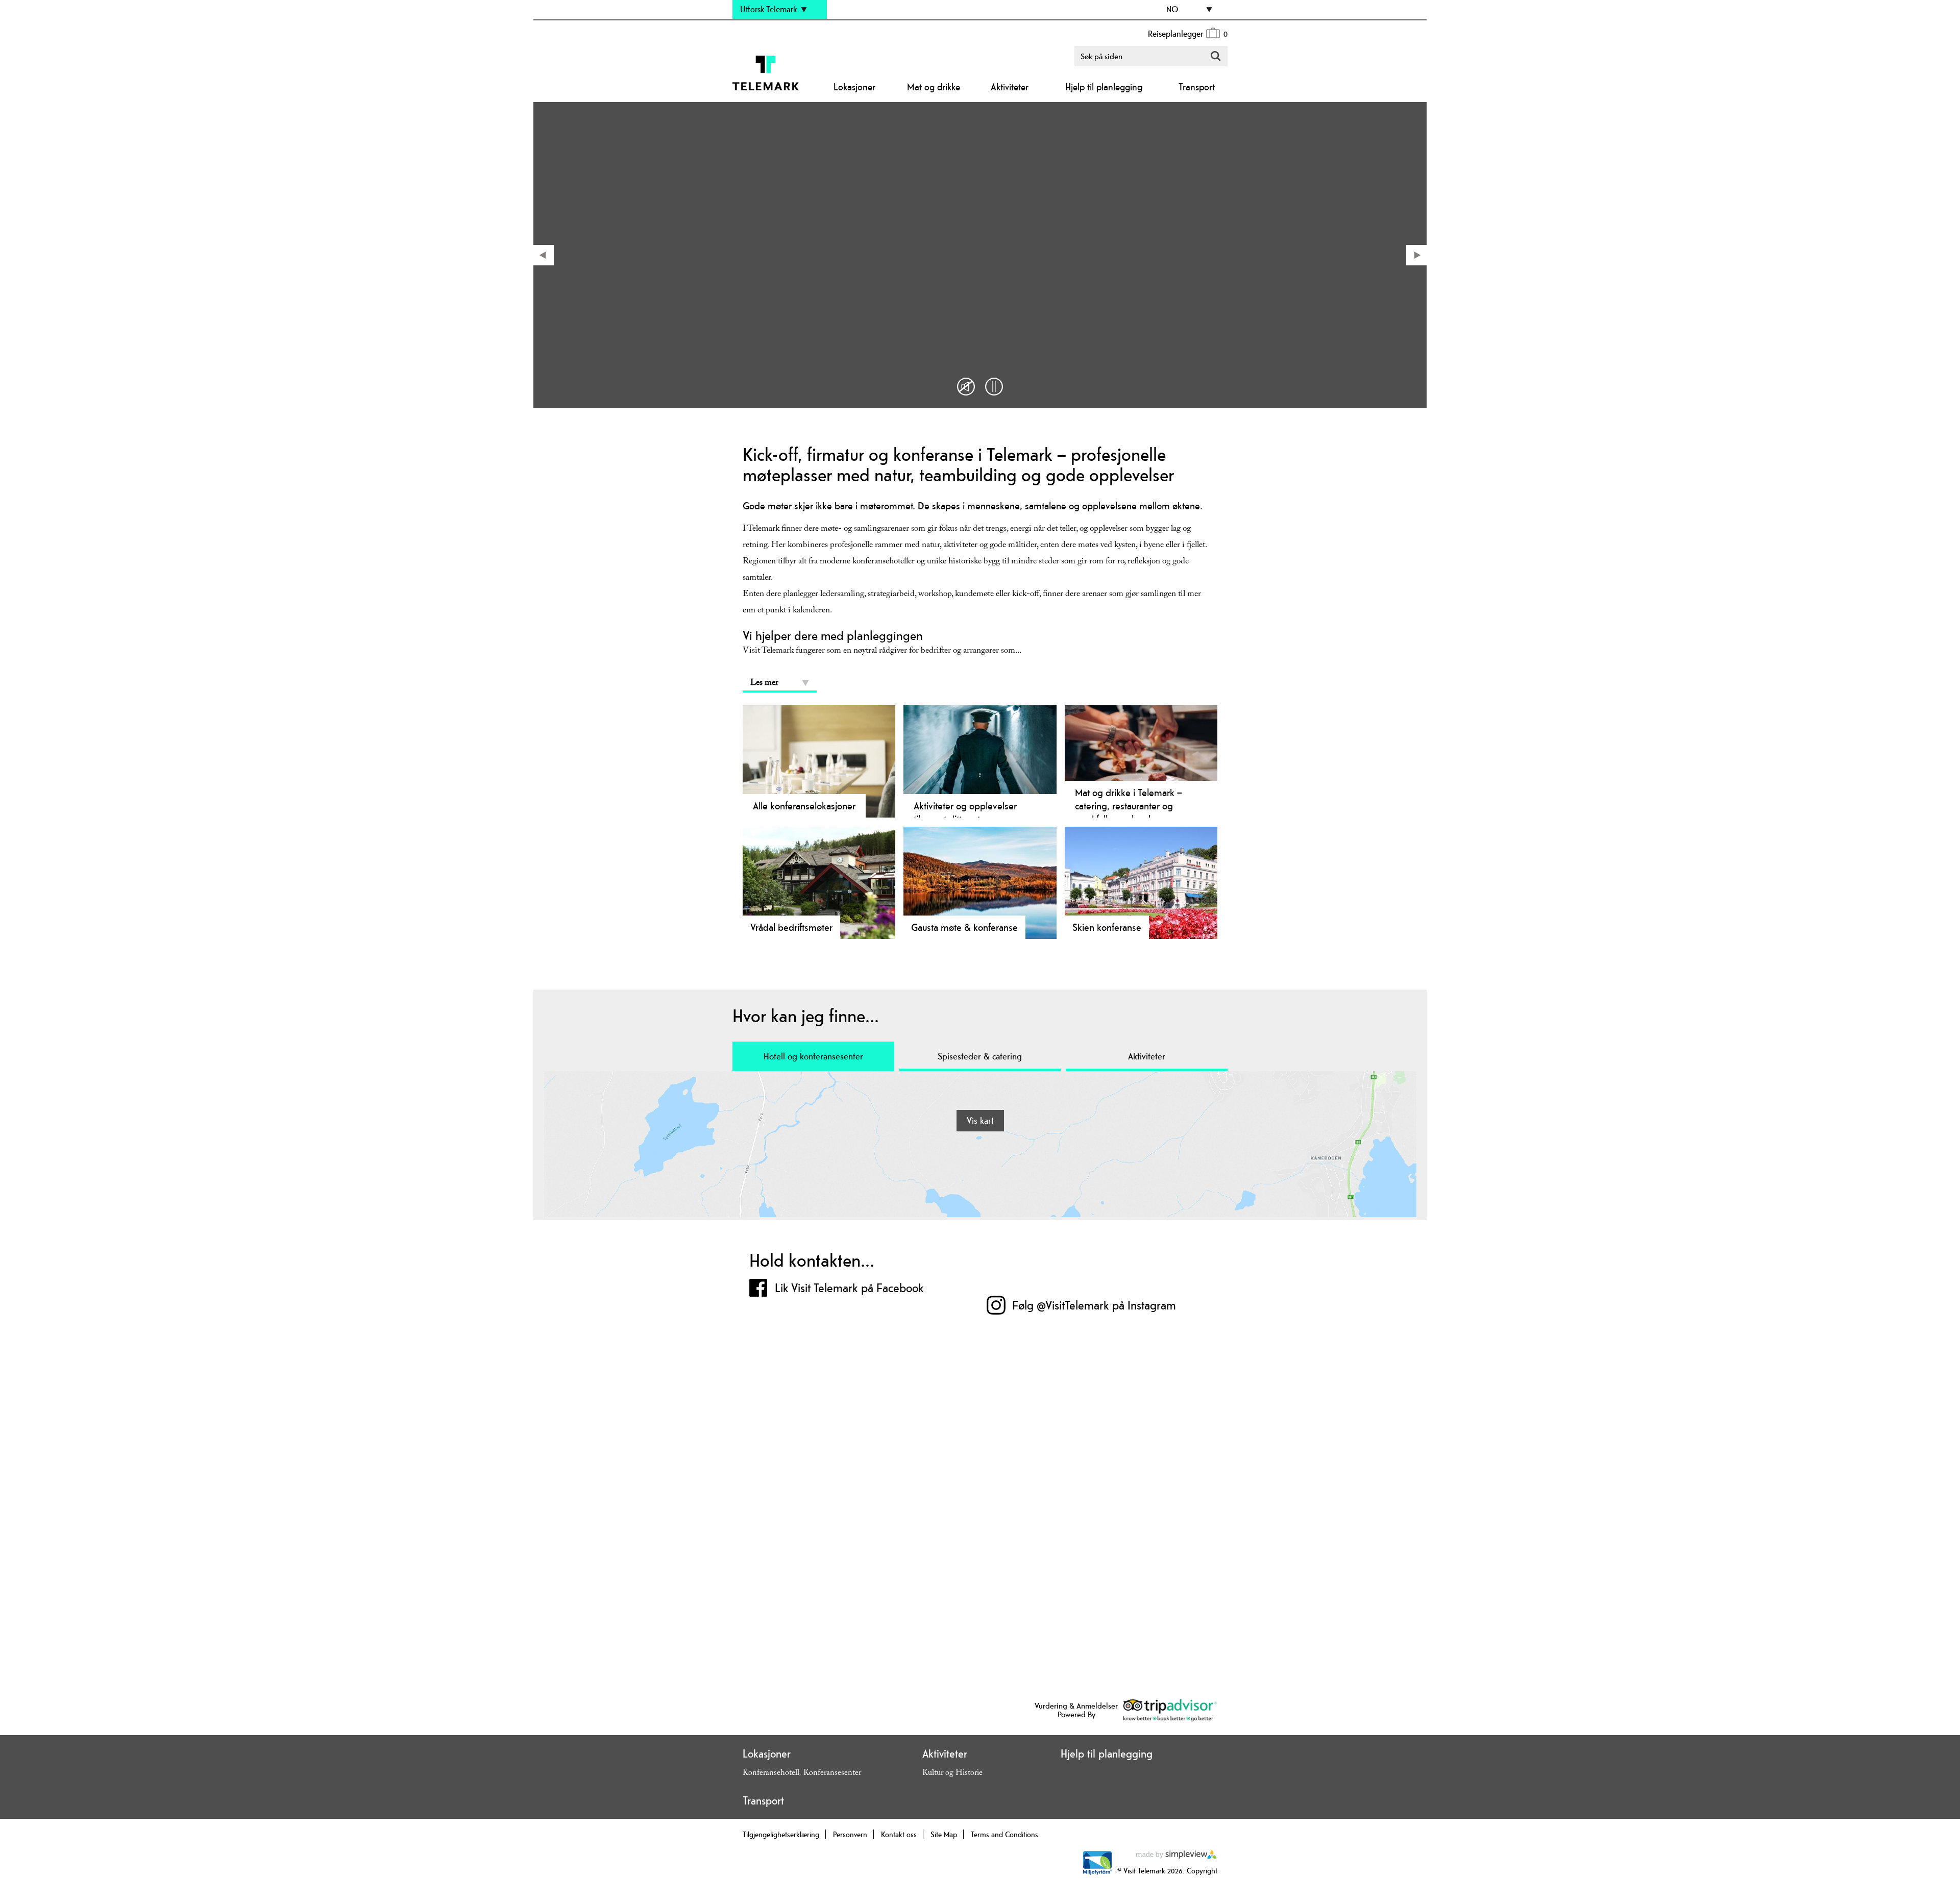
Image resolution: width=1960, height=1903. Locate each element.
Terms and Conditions (1004, 1834)
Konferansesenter (832, 1774)
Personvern (850, 1834)
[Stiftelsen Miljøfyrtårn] (1097, 1873)
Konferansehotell (771, 1774)
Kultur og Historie (952, 1774)
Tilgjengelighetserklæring (781, 1834)
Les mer (764, 684)
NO (1172, 9)
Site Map (944, 1834)
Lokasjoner (854, 87)
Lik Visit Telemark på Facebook (849, 1288)
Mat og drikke (934, 87)
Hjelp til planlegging (1104, 87)
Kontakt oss (899, 1834)
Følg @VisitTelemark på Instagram (1094, 1305)
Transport (1197, 87)
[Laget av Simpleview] (1177, 1856)
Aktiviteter (1010, 87)
